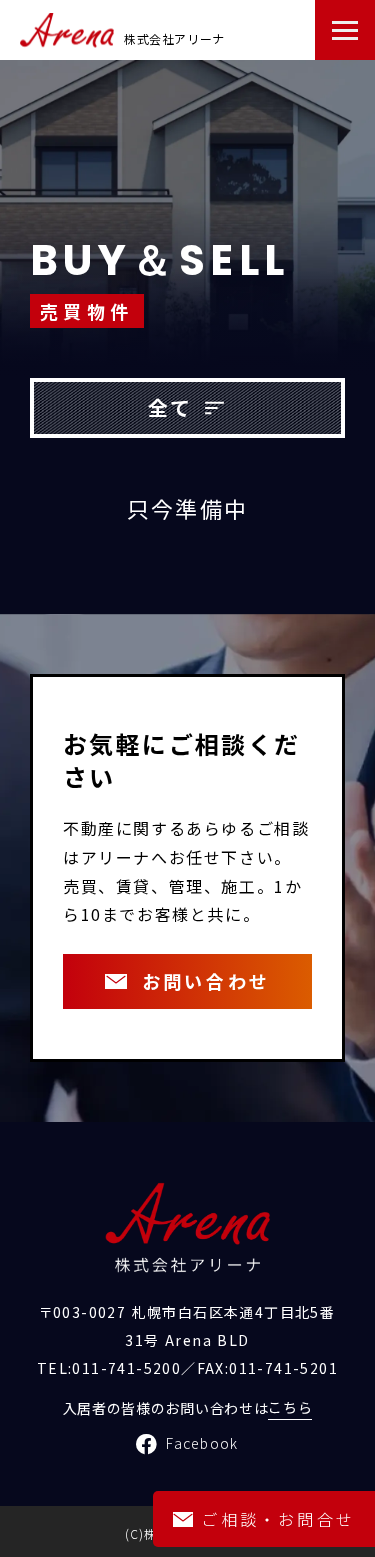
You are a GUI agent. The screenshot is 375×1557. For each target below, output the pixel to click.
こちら (290, 1407)
